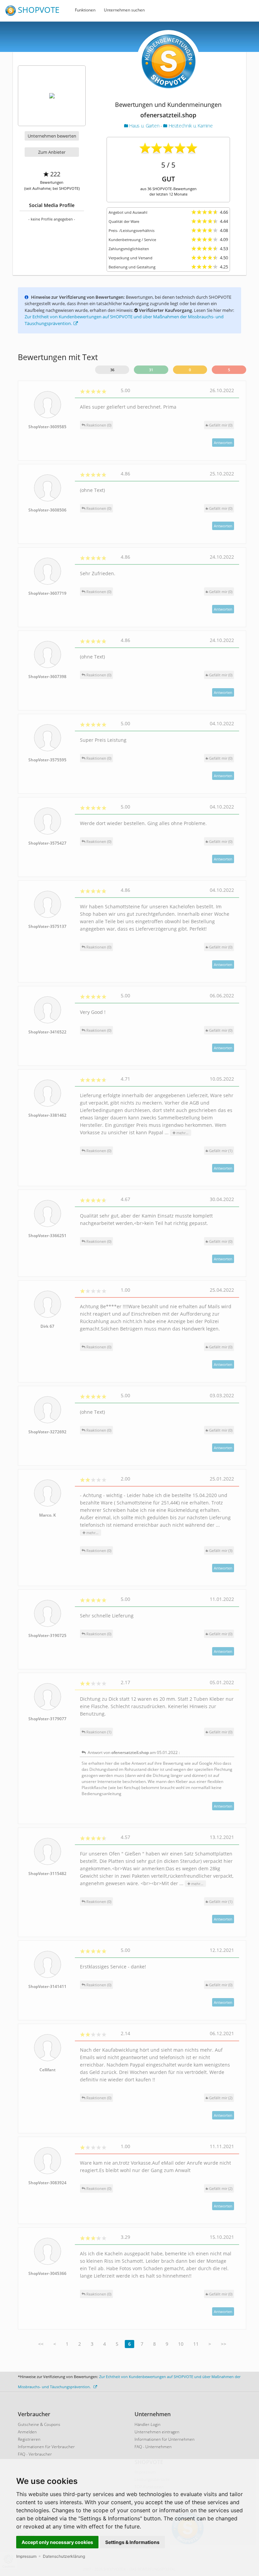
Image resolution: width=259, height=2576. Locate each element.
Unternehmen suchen (124, 10)
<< (41, 2344)
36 (112, 370)
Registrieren (29, 2439)
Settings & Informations (132, 2542)
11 (196, 2344)
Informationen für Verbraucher (46, 2447)
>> (224, 2344)
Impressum (26, 2556)
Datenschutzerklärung (64, 2556)
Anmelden (27, 2432)
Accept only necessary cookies (57, 2542)
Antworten (223, 443)
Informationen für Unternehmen (165, 2439)
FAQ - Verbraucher (35, 2454)
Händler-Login (148, 2424)
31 (151, 370)
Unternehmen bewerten (52, 136)
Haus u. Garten (144, 126)
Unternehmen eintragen (157, 2432)
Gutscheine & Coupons (39, 2424)
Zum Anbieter (52, 152)
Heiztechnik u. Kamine (190, 126)
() (221, 425)
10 (181, 2344)
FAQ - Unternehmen (153, 2447)
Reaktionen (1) (98, 1732)
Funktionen (85, 10)
